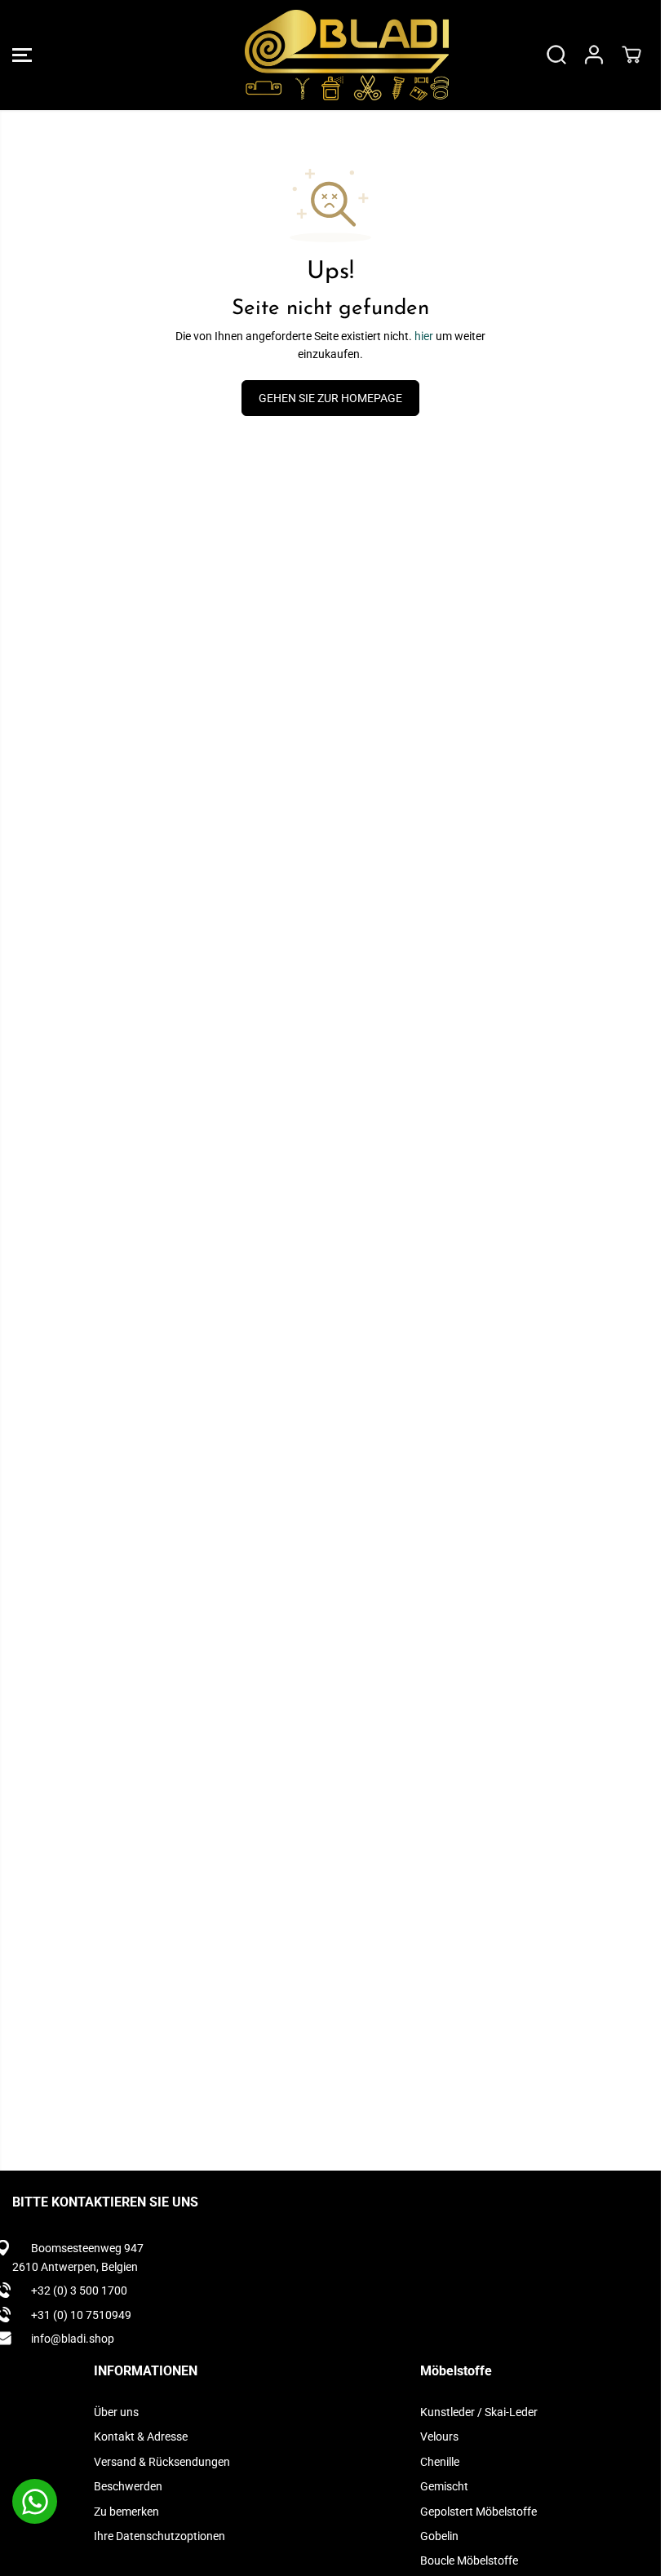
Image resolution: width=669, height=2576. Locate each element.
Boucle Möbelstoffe (469, 2561)
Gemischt (444, 2486)
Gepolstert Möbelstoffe (478, 2512)
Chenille (440, 2462)
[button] (22, 55)
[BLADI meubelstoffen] (326, 55)
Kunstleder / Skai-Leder (479, 2412)
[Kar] (631, 55)
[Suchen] (556, 55)
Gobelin (439, 2536)
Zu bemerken (126, 2512)
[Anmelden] (594, 55)
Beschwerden (128, 2486)
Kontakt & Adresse (141, 2437)
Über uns (116, 2412)
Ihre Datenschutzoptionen (159, 2536)
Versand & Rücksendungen (162, 2462)
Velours (439, 2437)
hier (424, 336)
